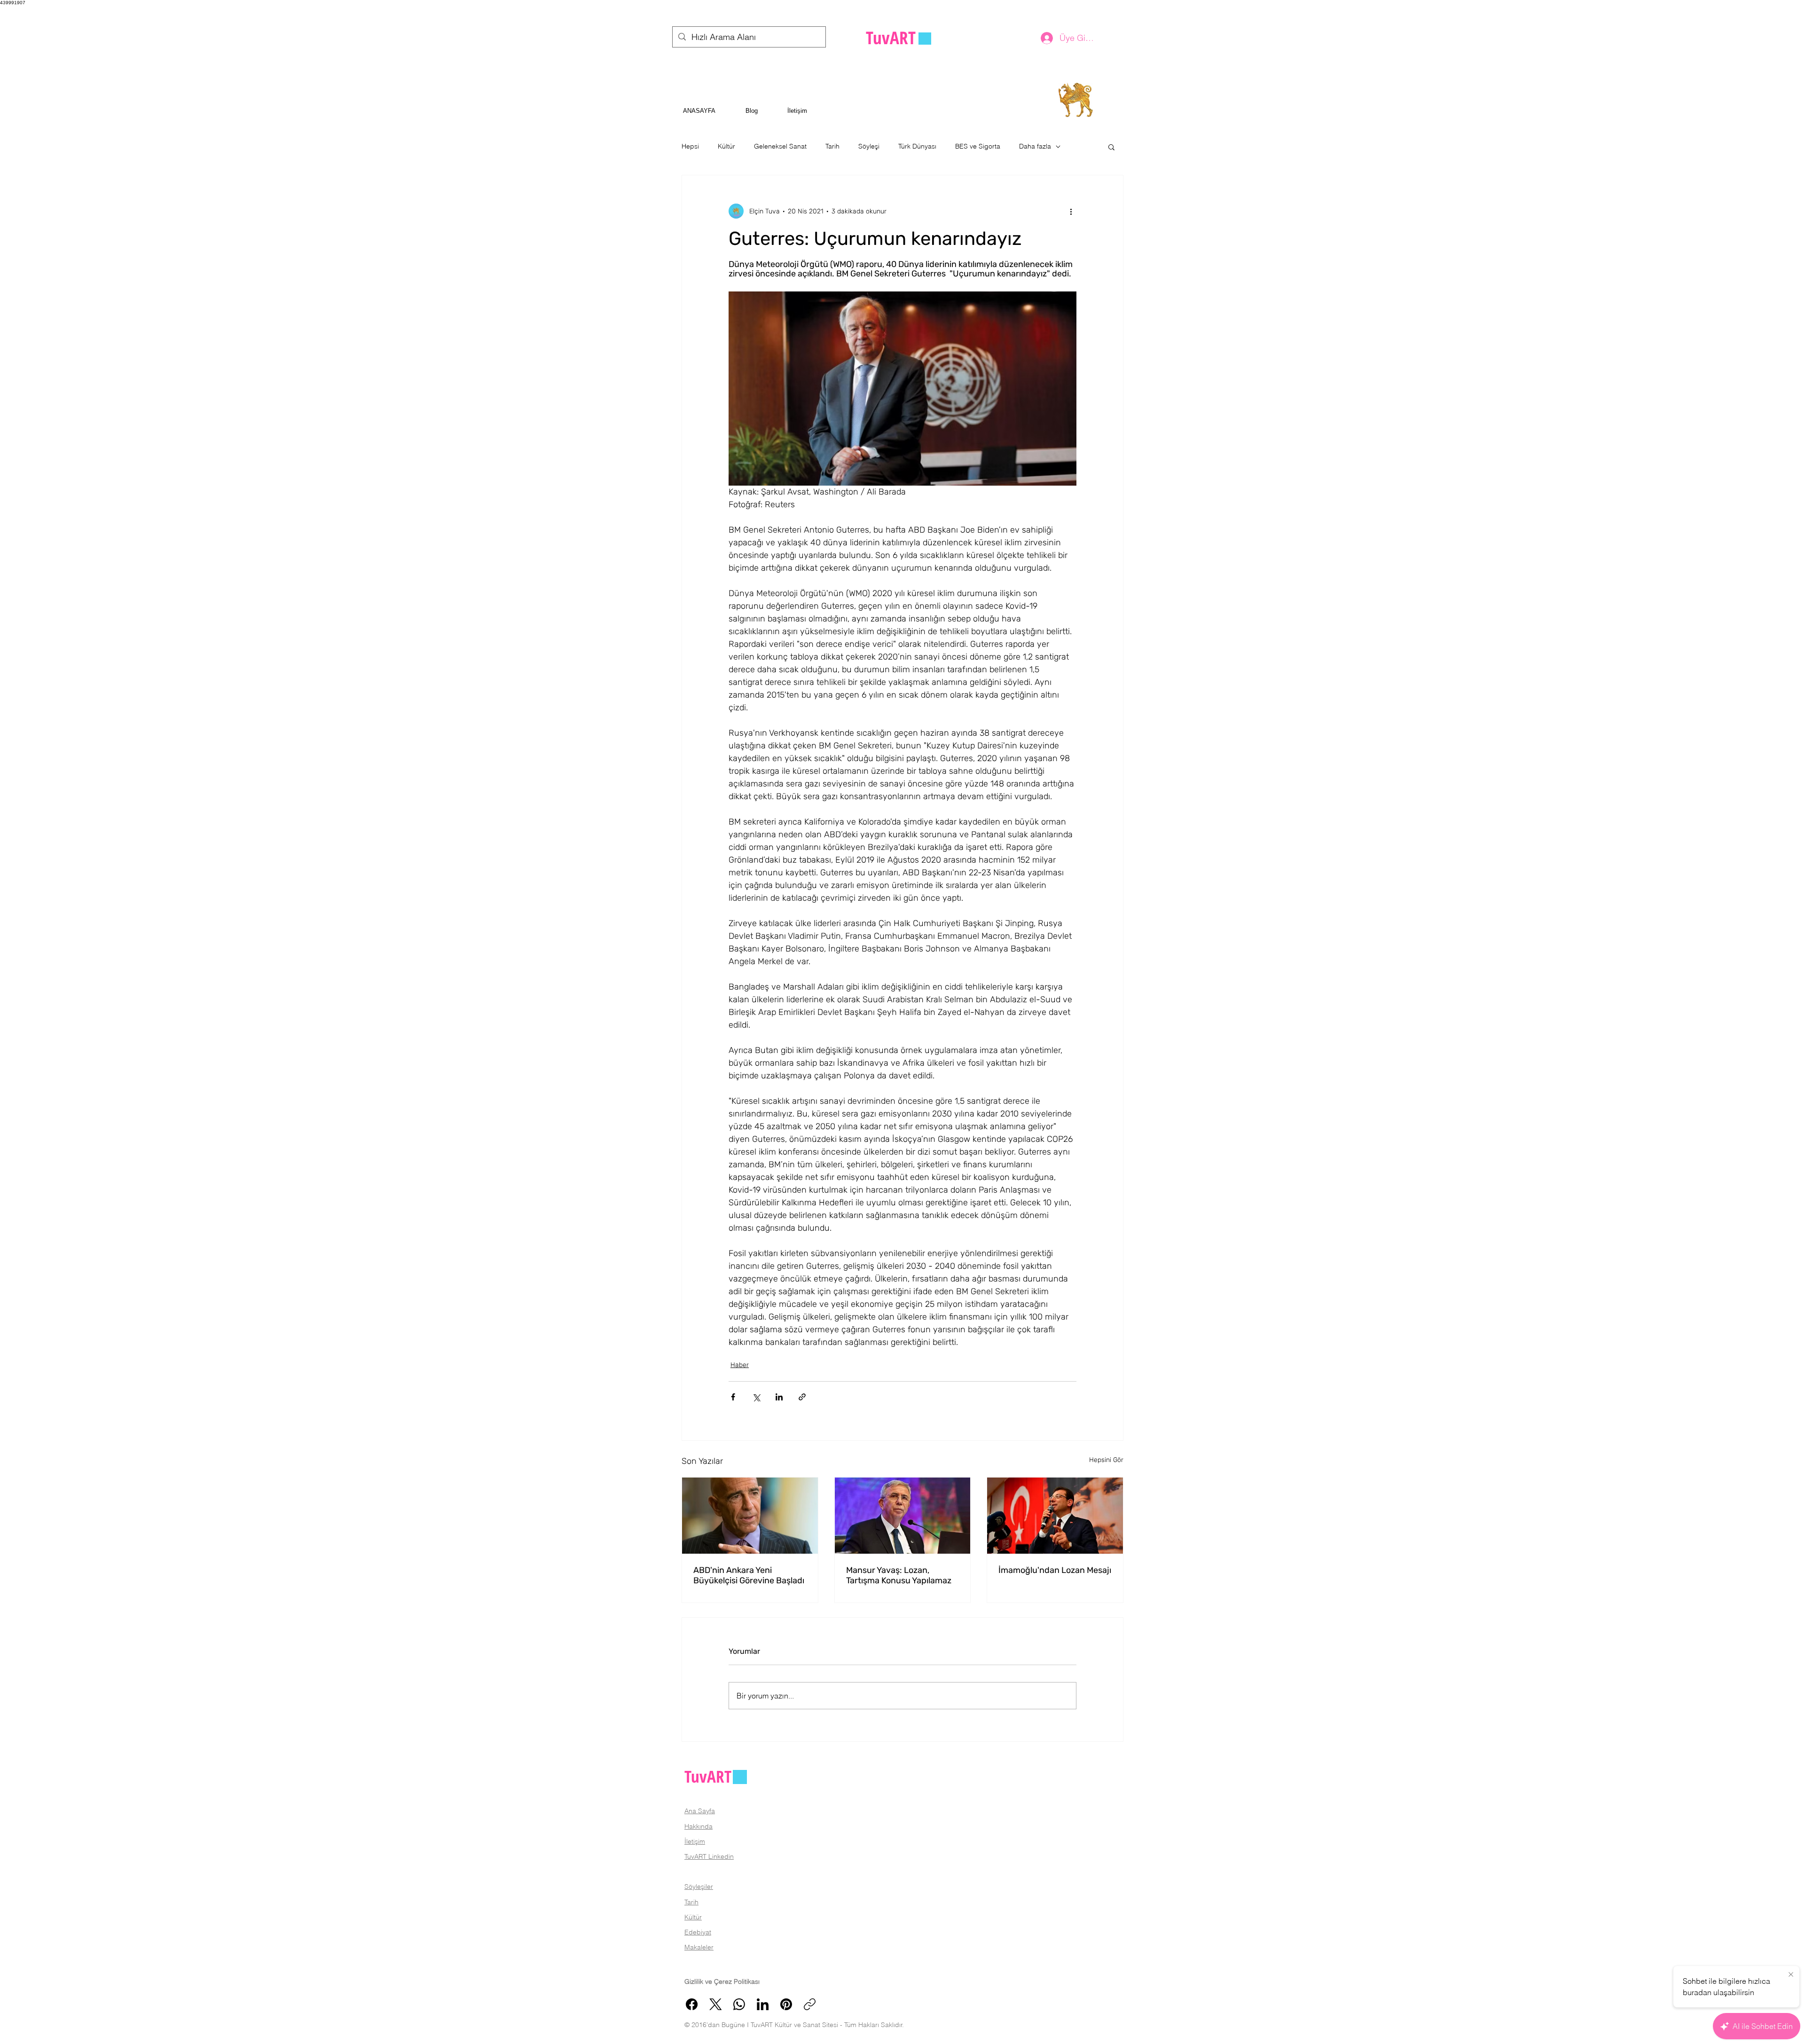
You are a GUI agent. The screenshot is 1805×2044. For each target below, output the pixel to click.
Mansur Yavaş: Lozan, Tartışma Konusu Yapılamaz (899, 1575)
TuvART (708, 1776)
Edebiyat (698, 1932)
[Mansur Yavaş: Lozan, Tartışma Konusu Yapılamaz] (903, 1516)
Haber (740, 1365)
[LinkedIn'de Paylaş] (779, 1397)
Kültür (726, 146)
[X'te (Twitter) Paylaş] (756, 1397)
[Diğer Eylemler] (1071, 211)
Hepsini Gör (1106, 1460)
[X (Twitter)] (716, 2004)
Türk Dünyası (917, 146)
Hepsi (690, 146)
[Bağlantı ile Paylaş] (802, 1397)
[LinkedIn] (763, 2004)
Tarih (832, 146)
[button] (1111, 147)
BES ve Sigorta (978, 146)
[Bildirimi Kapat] (1791, 1975)
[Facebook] (692, 2004)
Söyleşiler (699, 1887)
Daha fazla (1035, 146)
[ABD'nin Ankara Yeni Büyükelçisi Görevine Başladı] (750, 1516)
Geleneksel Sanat (780, 146)
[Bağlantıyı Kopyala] (810, 2004)
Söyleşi (869, 146)
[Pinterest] (786, 2004)
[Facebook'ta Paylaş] (733, 1397)
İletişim (695, 1841)
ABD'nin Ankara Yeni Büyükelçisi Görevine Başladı (749, 1575)
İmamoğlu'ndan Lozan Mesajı (1055, 1570)
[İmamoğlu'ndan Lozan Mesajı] (1055, 1516)
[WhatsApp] (739, 2004)
